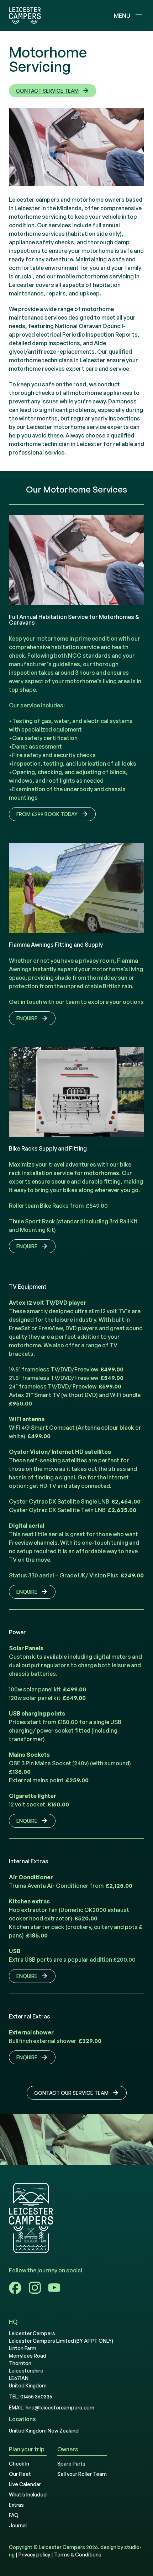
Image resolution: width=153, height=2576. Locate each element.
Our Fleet (20, 2474)
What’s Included (28, 2495)
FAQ (14, 2515)
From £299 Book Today (47, 814)
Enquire (27, 1018)
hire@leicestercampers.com (60, 2407)
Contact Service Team (47, 91)
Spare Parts (71, 2464)
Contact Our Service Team (71, 2093)
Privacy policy (34, 2555)
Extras (16, 2505)
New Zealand (63, 2431)
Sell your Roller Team (82, 2474)
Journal (18, 2525)
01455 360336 (36, 2396)
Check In (19, 2464)
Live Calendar (25, 2484)
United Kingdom (28, 2431)
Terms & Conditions (78, 2555)
